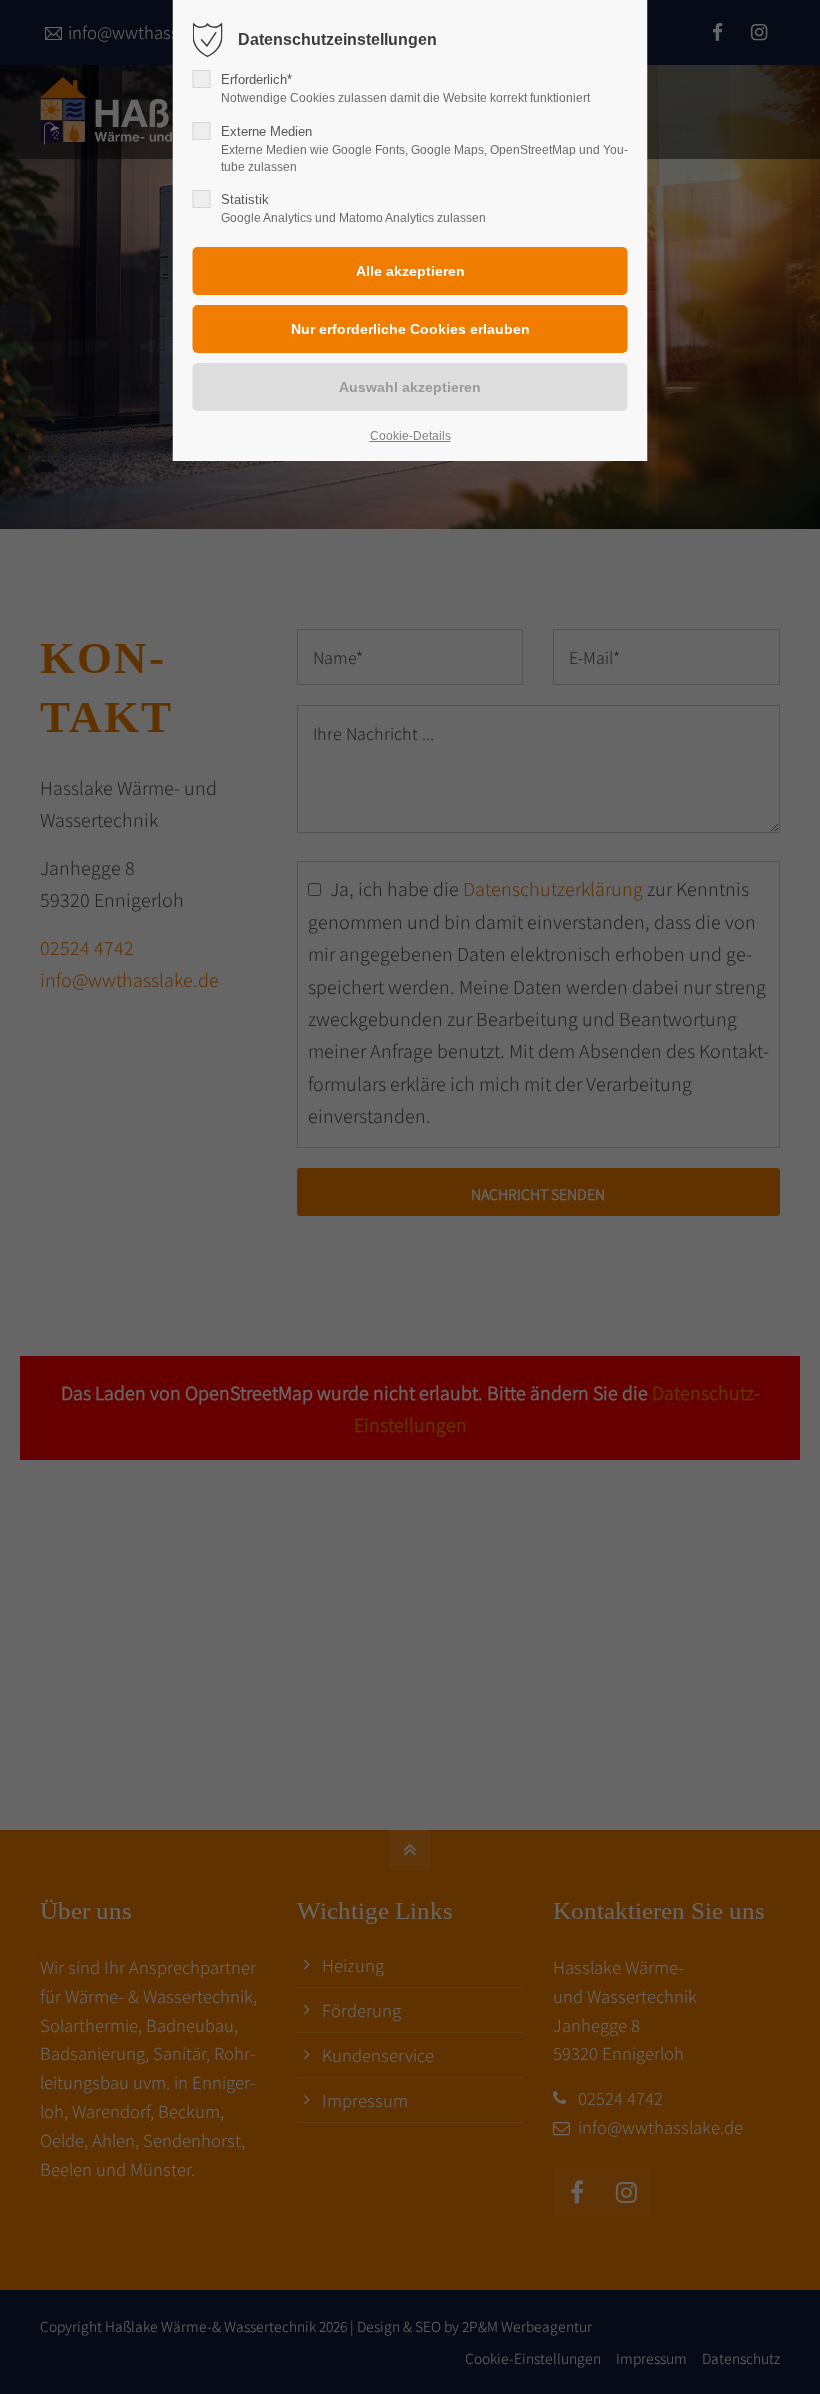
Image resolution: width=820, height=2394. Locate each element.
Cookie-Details (410, 436)
